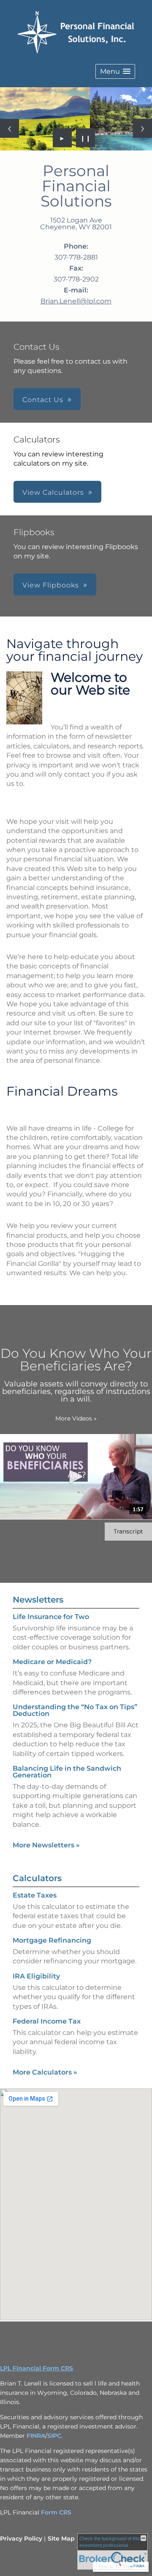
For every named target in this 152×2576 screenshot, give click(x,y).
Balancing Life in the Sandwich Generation (67, 1772)
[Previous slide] (9, 128)
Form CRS (56, 2512)
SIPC (54, 2436)
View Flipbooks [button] (51, 585)
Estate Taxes (35, 1895)
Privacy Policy (21, 2538)
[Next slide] (142, 128)
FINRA (36, 2436)
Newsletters (38, 1600)
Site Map (61, 2538)
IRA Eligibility (36, 1976)
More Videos (76, 1418)
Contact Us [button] (43, 400)
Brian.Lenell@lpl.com (76, 301)
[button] (115, 71)
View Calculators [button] (53, 492)
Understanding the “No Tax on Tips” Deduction (75, 1710)
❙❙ (86, 138)
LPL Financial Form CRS (37, 2368)
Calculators (37, 1878)
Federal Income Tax (47, 2021)
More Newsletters (46, 1845)
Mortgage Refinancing (52, 1940)
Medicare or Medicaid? (52, 1662)
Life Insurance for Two (51, 1617)
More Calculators (45, 2072)
